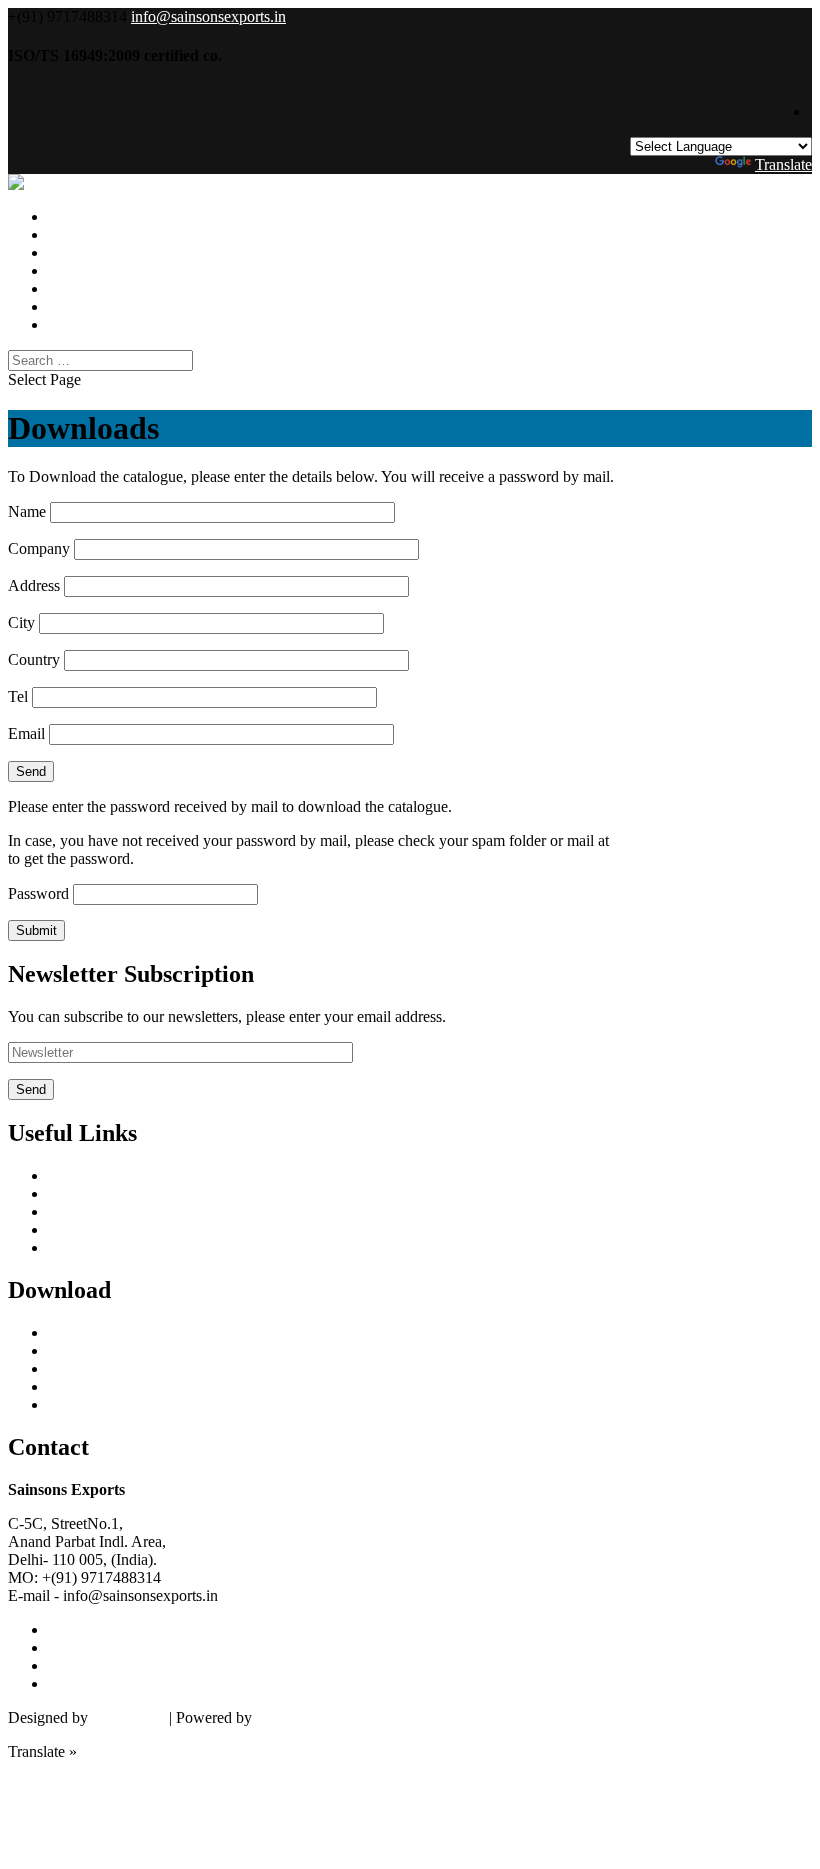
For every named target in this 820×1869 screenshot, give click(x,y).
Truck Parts (84, 1332)
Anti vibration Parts (109, 1386)
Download (81, 1247)
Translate (783, 164)
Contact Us (83, 306)
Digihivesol (128, 1717)
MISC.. (71, 1404)
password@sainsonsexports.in (708, 840)
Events (69, 288)
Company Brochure (110, 1368)
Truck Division (95, 216)
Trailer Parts (86, 1350)
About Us (79, 252)
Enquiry (73, 324)
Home (67, 1175)
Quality (71, 1211)
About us (77, 1193)
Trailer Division (97, 234)
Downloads (84, 270)
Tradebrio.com (302, 1717)
